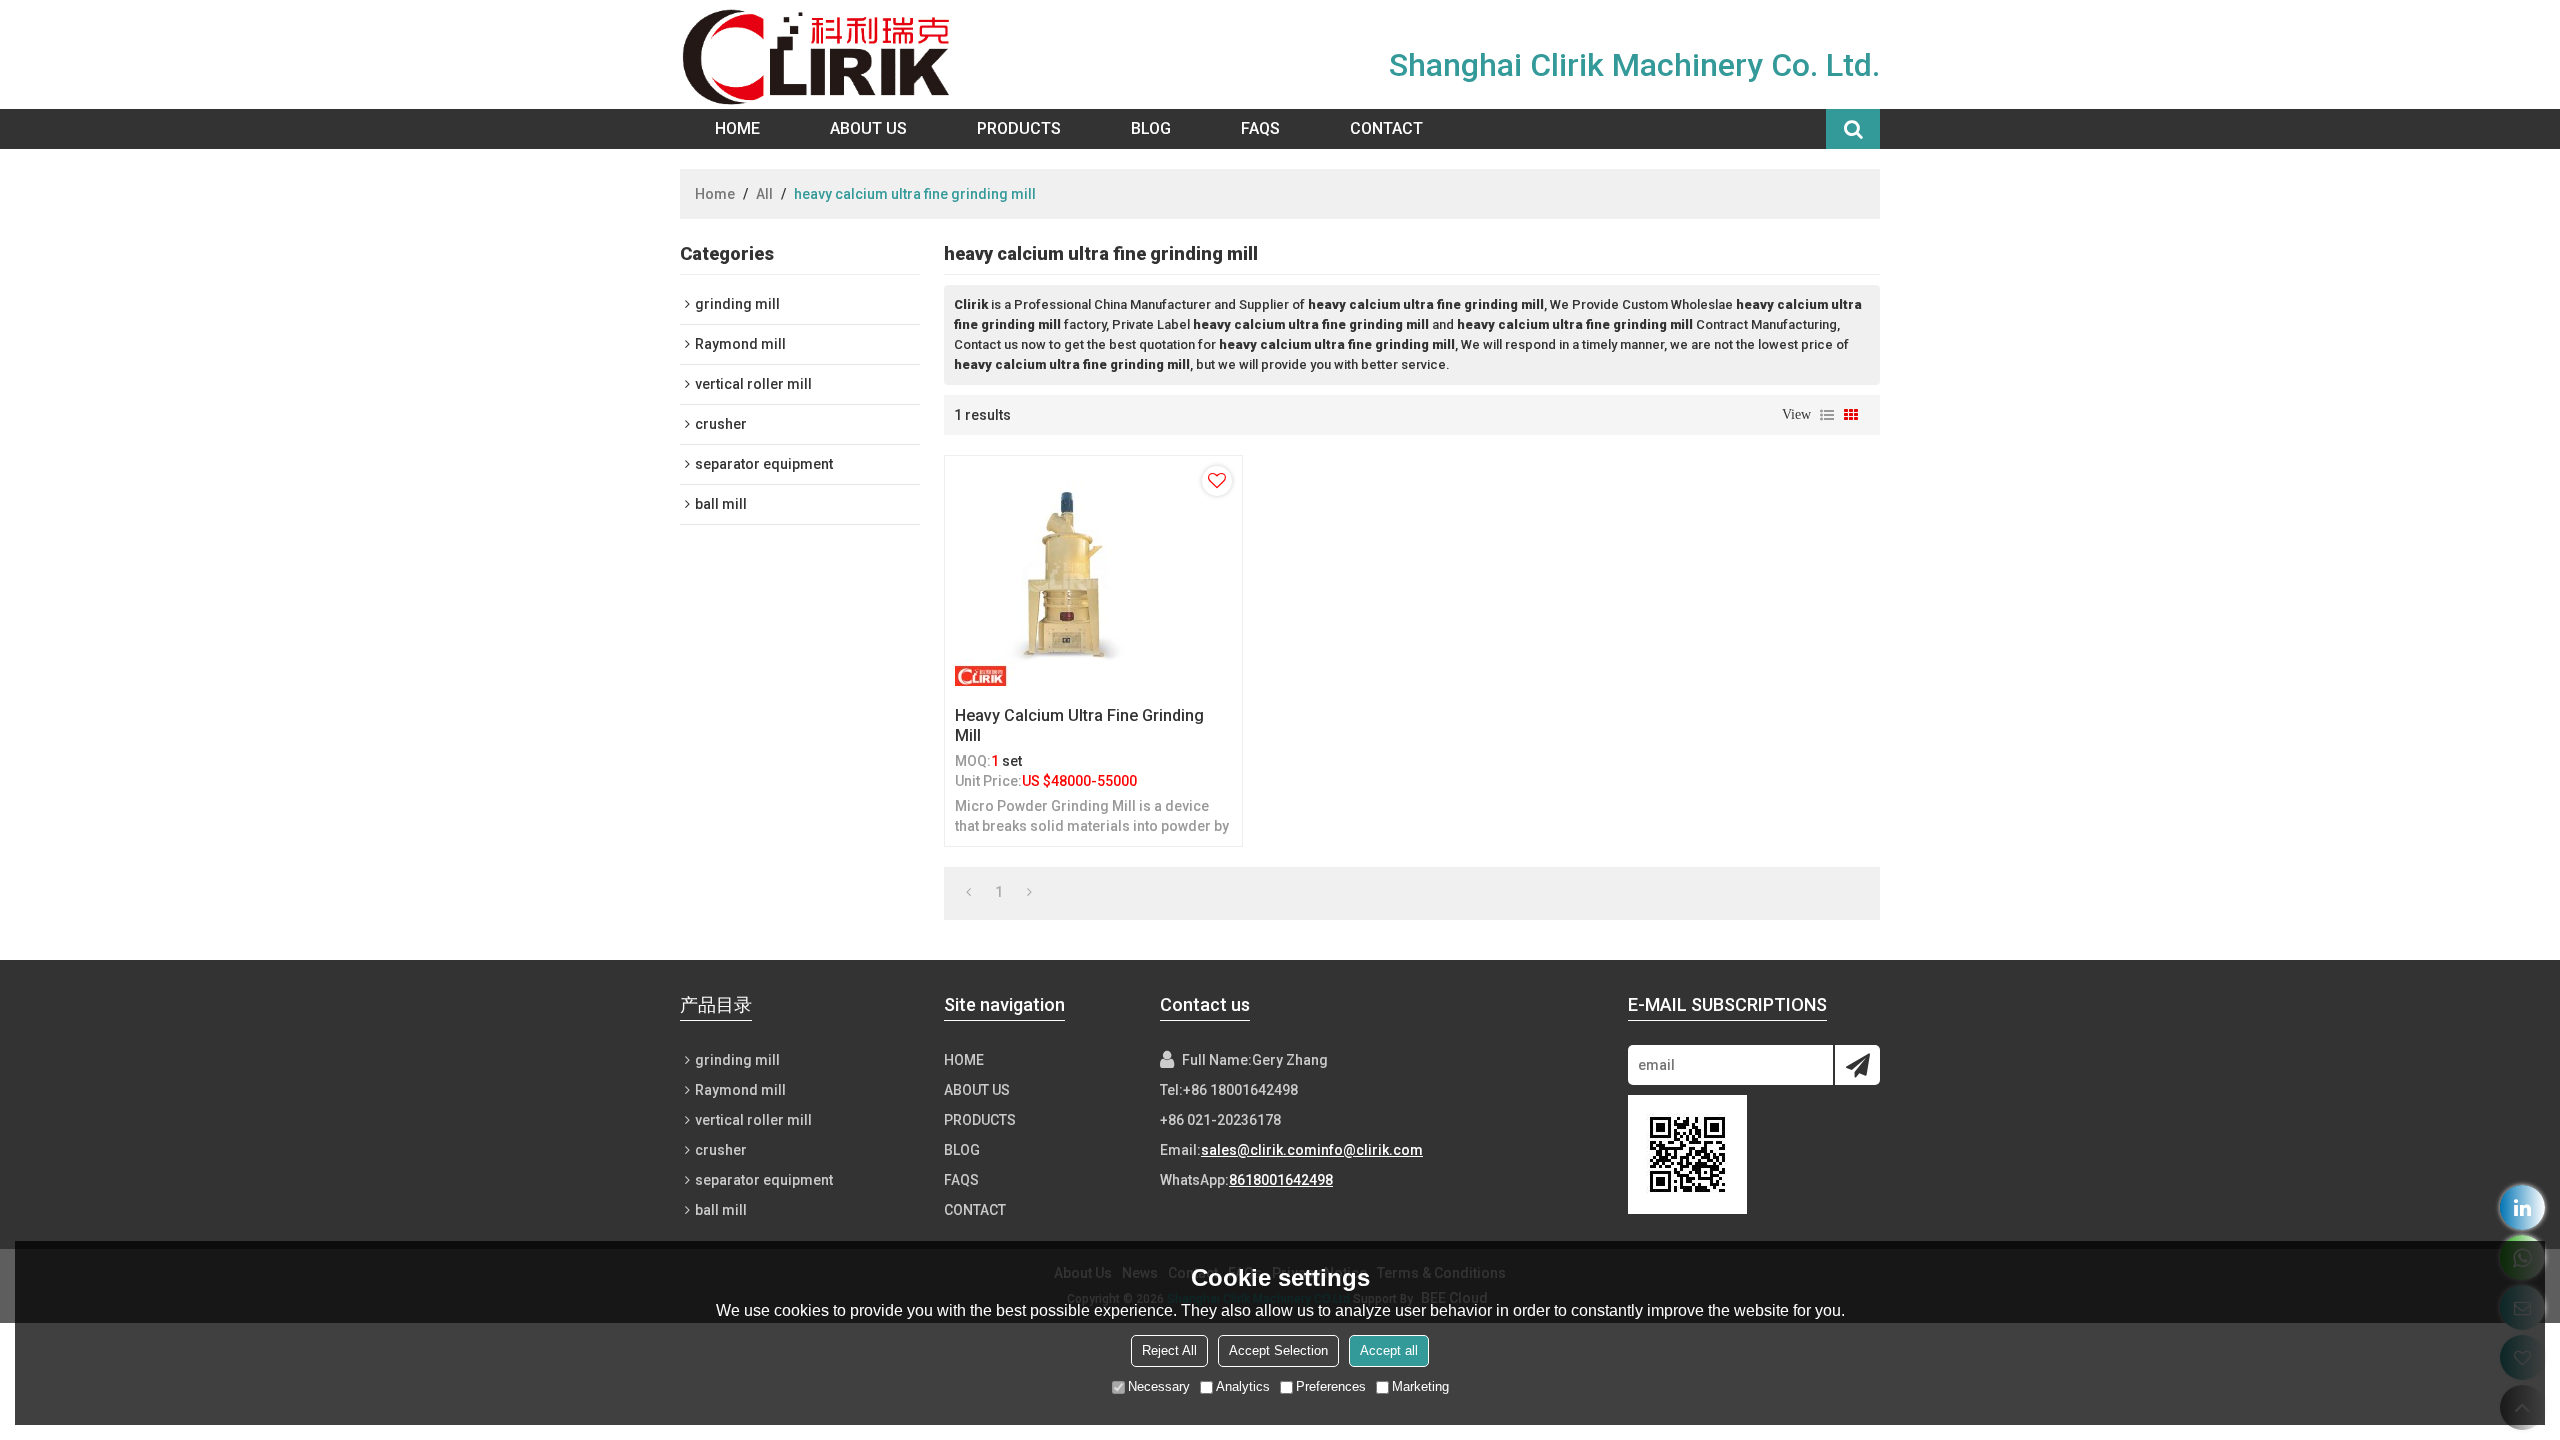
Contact (1386, 128)
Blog (1151, 128)
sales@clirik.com (1259, 1150)
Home (737, 128)
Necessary (1159, 1386)
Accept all (1389, 1350)
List (1827, 415)
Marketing (1420, 1386)
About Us (868, 128)
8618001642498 (1281, 1180)
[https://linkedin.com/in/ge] (2522, 1207)
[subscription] (1857, 1065)
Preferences (1331, 1386)
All (764, 194)
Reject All (1169, 1350)
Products (1019, 128)
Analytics (1243, 1386)
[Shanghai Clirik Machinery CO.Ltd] (821, 54)
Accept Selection (1278, 1350)
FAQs (1260, 128)
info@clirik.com (1370, 1150)
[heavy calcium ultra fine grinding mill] (1093, 576)
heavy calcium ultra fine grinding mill (1079, 725)
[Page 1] (968, 892)
